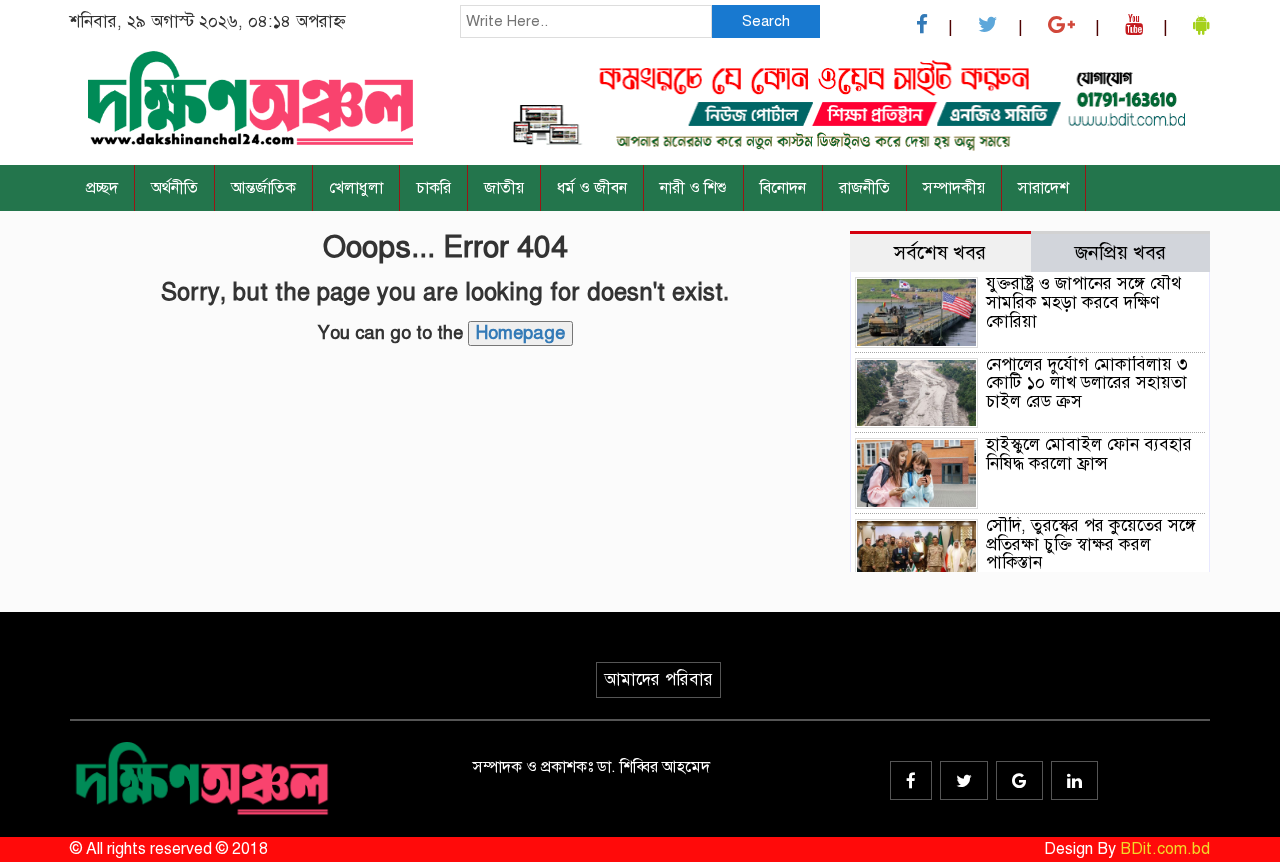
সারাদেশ (1043, 188)
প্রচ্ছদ (102, 188)
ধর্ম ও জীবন (592, 188)
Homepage (520, 333)
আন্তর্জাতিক (263, 188)
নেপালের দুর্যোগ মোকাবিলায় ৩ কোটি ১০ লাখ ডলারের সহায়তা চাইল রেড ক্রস (1087, 383)
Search (766, 21)
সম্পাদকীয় (954, 188)
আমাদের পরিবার (658, 679)
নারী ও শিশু (693, 188)
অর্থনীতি (174, 188)
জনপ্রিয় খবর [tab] (1120, 252)
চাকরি (433, 188)
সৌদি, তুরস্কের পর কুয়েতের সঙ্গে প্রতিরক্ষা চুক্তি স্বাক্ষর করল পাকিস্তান (1091, 544)
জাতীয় (504, 188)
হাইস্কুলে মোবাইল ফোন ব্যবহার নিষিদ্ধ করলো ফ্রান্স (1089, 454)
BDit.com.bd (1165, 849)
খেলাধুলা (356, 188)
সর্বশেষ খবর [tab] (940, 252)
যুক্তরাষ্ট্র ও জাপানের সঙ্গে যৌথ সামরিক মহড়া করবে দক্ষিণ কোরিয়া (1083, 302)
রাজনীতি (864, 188)
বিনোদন (783, 188)
